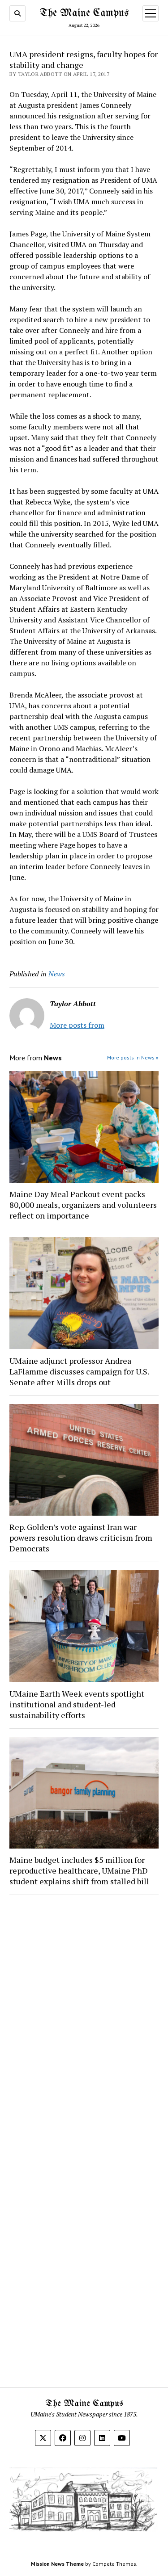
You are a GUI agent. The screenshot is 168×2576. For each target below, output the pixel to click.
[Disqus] (84, 2015)
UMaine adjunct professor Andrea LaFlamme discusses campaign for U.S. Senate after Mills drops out (79, 1371)
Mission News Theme (57, 2564)
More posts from (77, 1025)
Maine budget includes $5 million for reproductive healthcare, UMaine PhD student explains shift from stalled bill (79, 1870)
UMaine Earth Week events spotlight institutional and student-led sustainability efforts (77, 1704)
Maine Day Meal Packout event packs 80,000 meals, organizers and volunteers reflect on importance (83, 1205)
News (57, 974)
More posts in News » (133, 1057)
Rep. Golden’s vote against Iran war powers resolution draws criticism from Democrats (81, 1538)
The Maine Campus (84, 13)
